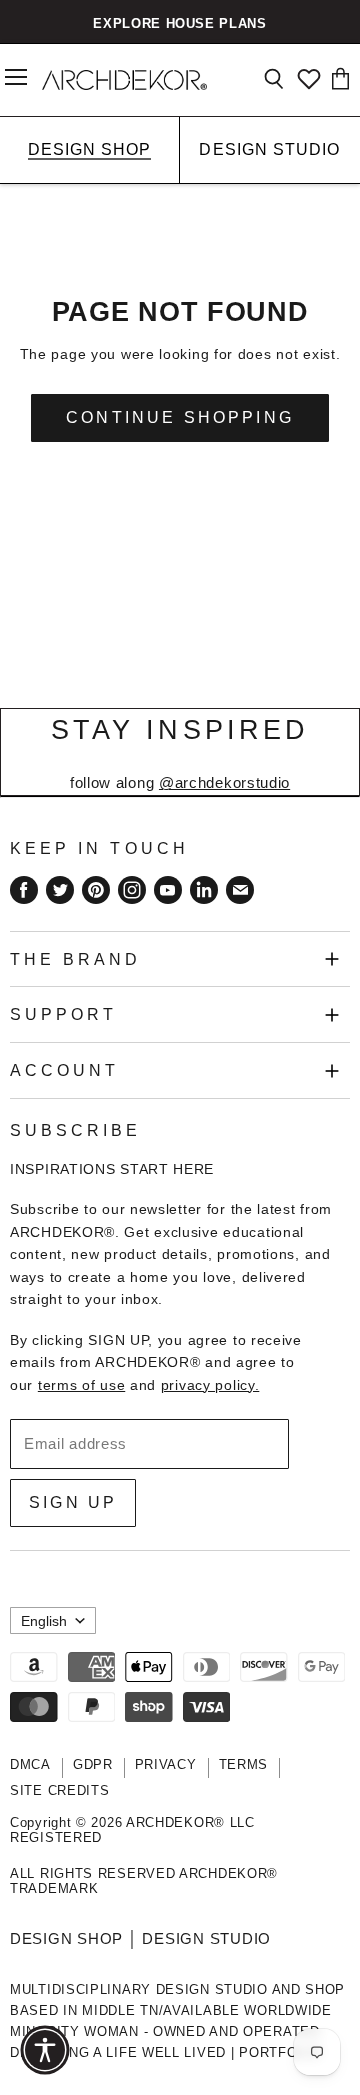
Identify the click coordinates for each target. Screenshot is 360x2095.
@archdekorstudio (224, 782)
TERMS (244, 1764)
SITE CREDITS (59, 1790)
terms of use (81, 1385)
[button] (45, 2050)
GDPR (93, 1764)
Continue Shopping (180, 417)
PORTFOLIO (279, 2052)
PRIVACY (166, 1764)
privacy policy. (210, 1385)
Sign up (73, 1502)
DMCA (30, 1764)
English (44, 1621)
